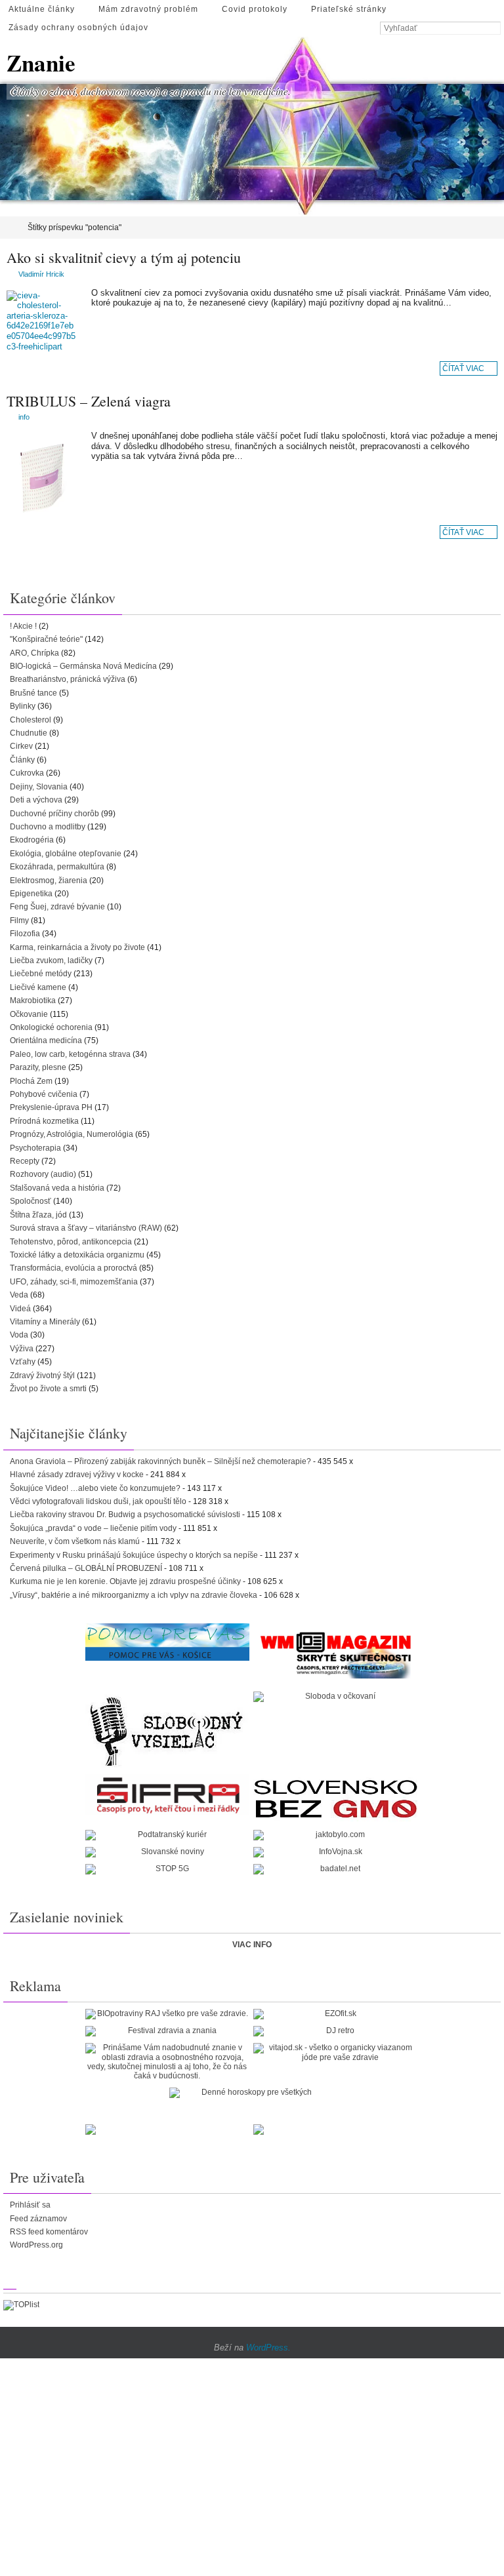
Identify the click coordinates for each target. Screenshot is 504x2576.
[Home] (9, 228)
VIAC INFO (252, 1945)
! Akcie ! (23, 626)
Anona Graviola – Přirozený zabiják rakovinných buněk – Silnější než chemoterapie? (160, 1461)
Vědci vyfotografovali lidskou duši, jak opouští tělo (98, 1501)
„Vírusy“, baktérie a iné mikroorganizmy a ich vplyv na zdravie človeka (134, 1595)
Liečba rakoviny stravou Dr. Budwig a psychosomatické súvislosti (125, 1515)
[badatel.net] (335, 1869)
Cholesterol (31, 720)
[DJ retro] (335, 2031)
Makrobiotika (33, 1001)
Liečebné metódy (41, 974)
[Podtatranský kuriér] (167, 1835)
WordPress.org (36, 2245)
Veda (19, 1295)
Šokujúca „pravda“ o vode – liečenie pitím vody (93, 1528)
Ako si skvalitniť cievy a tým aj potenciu (124, 257)
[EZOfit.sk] (335, 2014)
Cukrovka (27, 773)
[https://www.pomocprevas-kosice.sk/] (167, 1642)
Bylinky (23, 706)
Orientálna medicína (46, 1040)
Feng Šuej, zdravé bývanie (57, 907)
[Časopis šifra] (167, 1795)
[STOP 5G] (167, 1869)
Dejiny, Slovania (39, 787)
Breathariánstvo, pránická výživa (68, 679)
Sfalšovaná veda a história (57, 1188)
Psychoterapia (35, 1148)
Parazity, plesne (38, 1067)
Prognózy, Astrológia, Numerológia (72, 1134)
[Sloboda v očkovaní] (335, 1697)
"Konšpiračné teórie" (46, 639)
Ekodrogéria (32, 840)
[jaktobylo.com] (335, 1835)
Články (22, 760)
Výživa (22, 1349)
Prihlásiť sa (30, 2205)
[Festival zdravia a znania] (167, 2031)
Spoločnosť (31, 1201)
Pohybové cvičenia (44, 1094)
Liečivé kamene (38, 987)
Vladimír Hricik (41, 274)
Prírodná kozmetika (44, 1121)
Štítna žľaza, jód (38, 1215)
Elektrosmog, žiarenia (49, 881)
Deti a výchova (36, 800)
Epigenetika (31, 894)
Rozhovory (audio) (43, 1174)
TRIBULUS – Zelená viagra (89, 401)
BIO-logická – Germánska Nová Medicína (83, 666)
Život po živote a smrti (48, 1389)
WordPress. (268, 2348)
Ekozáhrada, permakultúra (57, 867)
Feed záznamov (38, 2219)
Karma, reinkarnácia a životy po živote (77, 947)
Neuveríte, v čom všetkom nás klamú (75, 1541)
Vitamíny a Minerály (45, 1322)
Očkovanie (29, 1014)
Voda (19, 1335)
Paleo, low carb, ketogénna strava (70, 1054)
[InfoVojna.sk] (335, 1852)
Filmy (19, 921)
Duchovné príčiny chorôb (54, 814)
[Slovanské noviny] (167, 1852)
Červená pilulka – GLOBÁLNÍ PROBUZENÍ (86, 1568)
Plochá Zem (31, 1081)
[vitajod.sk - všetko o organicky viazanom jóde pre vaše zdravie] (335, 2052)
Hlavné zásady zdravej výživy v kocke (77, 1475)
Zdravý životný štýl (42, 1376)
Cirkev (21, 746)
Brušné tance (33, 693)
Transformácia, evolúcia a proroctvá (73, 1268)
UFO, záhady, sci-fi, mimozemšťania (74, 1282)
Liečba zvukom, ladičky (51, 961)
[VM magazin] (335, 1654)
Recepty (25, 1161)
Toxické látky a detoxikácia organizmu (77, 1255)
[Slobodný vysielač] (167, 1730)
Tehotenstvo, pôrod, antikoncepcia (71, 1242)
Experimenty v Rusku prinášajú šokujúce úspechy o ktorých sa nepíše (134, 1555)
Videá (20, 1309)
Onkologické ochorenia (51, 1027)
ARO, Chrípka (34, 653)
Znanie (41, 63)
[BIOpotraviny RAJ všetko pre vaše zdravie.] (167, 2014)
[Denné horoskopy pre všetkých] (251, 2093)
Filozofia (25, 934)
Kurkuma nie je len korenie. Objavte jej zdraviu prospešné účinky (125, 1581)
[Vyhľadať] (494, 29)
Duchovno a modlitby (48, 827)
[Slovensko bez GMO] (335, 1799)
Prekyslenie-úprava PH (51, 1107)
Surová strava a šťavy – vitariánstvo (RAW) (86, 1228)
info (24, 417)
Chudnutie (29, 733)
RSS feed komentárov (49, 2232)
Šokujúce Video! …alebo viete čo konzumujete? (95, 1488)
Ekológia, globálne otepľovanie (66, 854)
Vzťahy (23, 1362)
